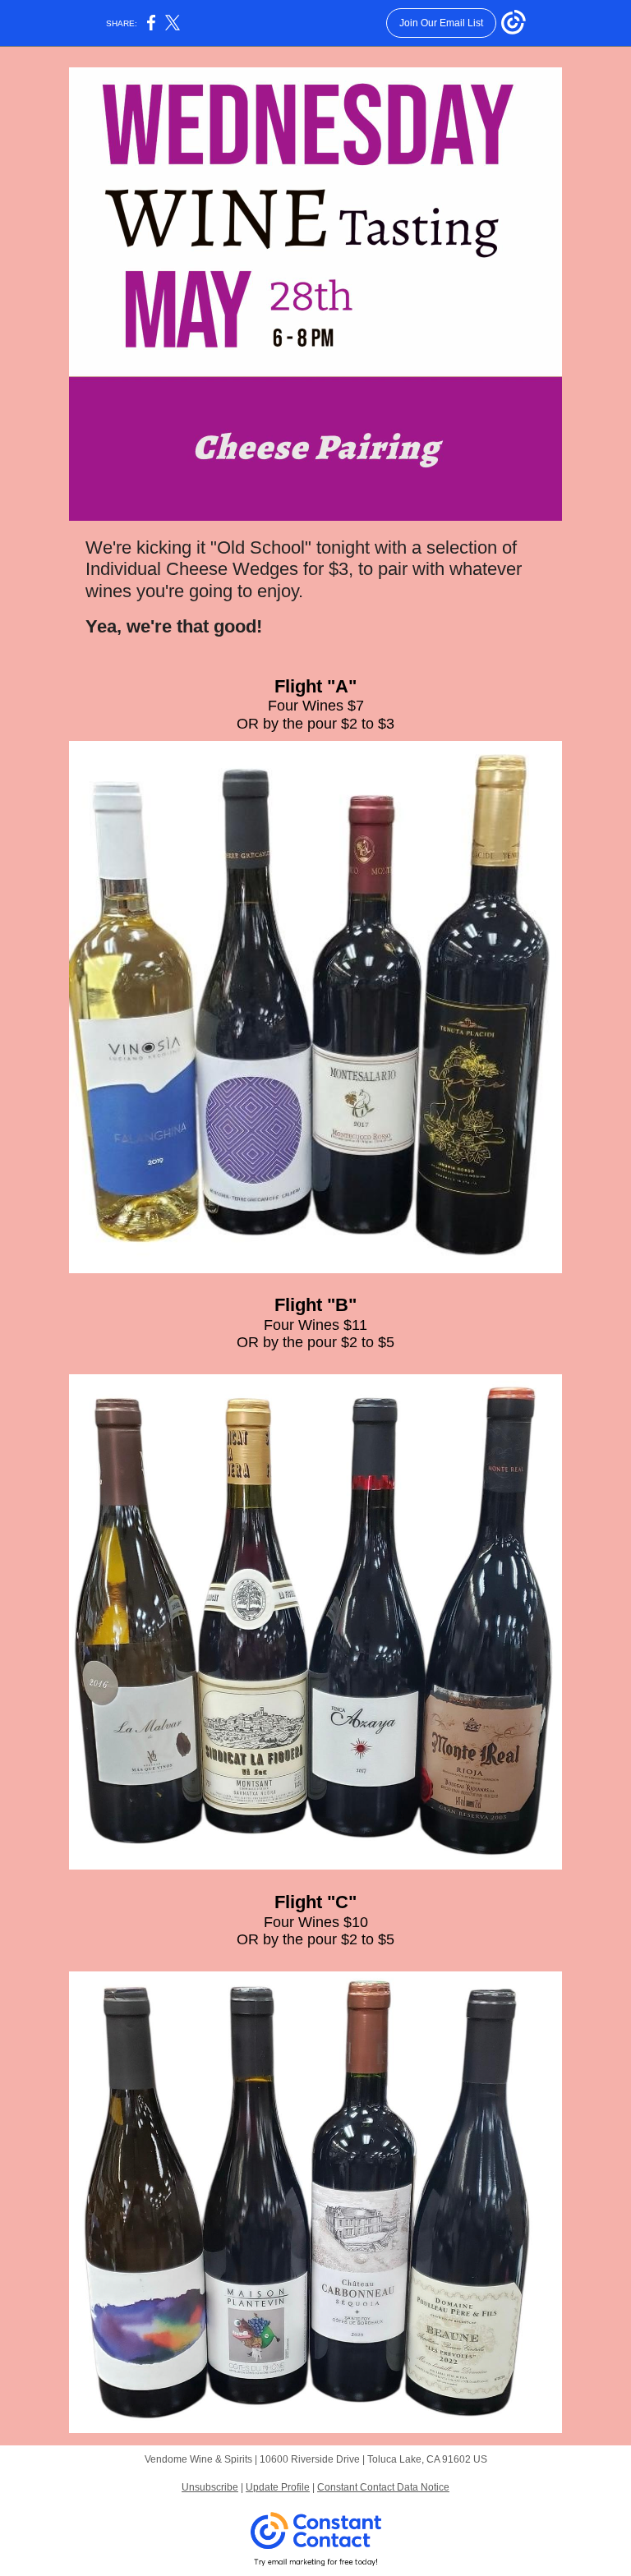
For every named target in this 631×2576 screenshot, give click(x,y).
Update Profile (278, 2487)
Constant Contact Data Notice (383, 2487)
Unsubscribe (210, 2487)
